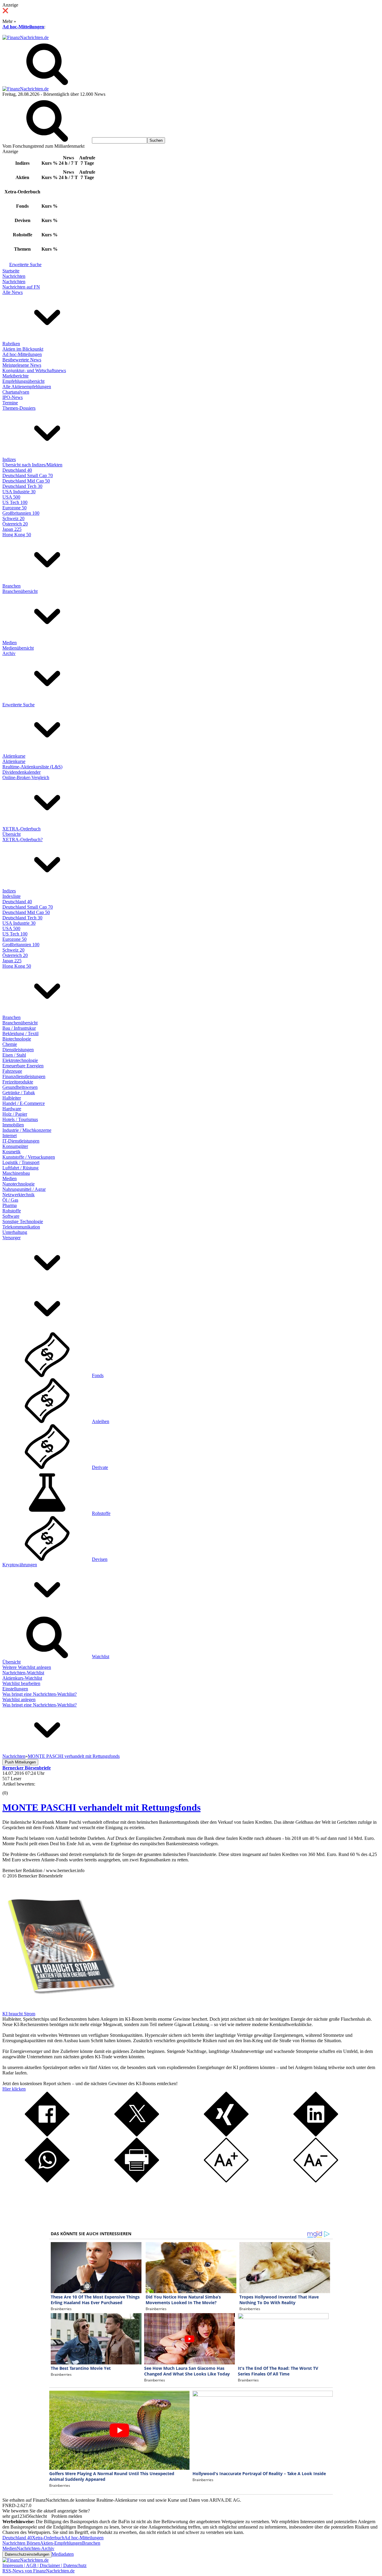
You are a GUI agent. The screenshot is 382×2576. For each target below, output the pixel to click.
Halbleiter (12, 1098)
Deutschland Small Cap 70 (28, 475)
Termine (10, 403)
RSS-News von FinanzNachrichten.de (38, 2571)
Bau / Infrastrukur (19, 1028)
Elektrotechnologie (20, 1060)
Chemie (10, 1044)
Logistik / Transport (21, 1162)
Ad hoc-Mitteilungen (23, 27)
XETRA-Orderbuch (21, 829)
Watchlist (101, 1657)
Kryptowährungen (20, 1565)
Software (11, 1216)
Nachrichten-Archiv (36, 2548)
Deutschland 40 (17, 470)
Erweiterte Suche (25, 265)
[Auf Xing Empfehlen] (226, 2135)
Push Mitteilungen (20, 1762)
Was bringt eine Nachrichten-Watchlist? (40, 1694)
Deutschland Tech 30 (22, 486)
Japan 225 (12, 529)
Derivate (100, 1467)
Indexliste (11, 896)
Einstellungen (15, 1689)
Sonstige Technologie (23, 1221)
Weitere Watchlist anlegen (27, 1667)
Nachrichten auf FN (21, 287)
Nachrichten (14, 276)
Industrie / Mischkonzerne (27, 1130)
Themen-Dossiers (19, 408)
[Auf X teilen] (137, 2135)
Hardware (12, 1109)
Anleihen (101, 1421)
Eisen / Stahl (14, 1055)
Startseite (11, 271)
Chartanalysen (16, 392)
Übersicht (11, 834)
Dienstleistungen (18, 1050)
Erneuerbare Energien (23, 1066)
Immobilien (13, 1125)
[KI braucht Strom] (59, 2008)
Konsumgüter (15, 1146)
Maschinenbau (16, 1173)
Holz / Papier (15, 1114)
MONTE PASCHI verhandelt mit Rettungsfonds (101, 1807)
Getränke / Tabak (19, 1093)
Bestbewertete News (22, 360)
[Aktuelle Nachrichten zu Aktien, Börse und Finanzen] (26, 37)
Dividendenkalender (21, 772)
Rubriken (11, 344)
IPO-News (13, 397)
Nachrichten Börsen (21, 2543)
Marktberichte (16, 376)
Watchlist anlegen (19, 1699)
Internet (10, 1136)
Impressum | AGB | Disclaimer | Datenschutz (44, 2565)
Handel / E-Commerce (24, 1103)
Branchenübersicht (20, 591)
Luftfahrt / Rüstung (20, 1168)
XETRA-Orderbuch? (23, 840)
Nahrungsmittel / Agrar (24, 1189)
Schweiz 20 (13, 518)
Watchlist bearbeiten (21, 1683)
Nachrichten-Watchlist (23, 1673)
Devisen (100, 1559)
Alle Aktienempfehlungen (27, 387)
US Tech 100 (15, 502)
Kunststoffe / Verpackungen (29, 1157)
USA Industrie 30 (19, 492)
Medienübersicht (18, 648)
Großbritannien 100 (21, 513)
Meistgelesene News (22, 365)
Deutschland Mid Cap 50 (26, 481)
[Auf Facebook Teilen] (47, 2135)
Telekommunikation (21, 1227)
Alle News (13, 292)
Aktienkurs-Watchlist (22, 1678)
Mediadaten (63, 2554)
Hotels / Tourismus (20, 1119)
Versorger (11, 1238)
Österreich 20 (15, 524)
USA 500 (11, 497)
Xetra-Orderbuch (48, 2538)
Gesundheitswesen (20, 1087)
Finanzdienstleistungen (24, 1076)
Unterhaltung (15, 1232)
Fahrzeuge (12, 1071)
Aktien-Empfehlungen (61, 2543)
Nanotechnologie (19, 1184)
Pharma (10, 1205)
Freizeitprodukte (18, 1082)
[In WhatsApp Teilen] (47, 2181)
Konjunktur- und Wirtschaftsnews (34, 370)
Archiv (9, 653)
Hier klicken (14, 2089)
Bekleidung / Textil (20, 1033)
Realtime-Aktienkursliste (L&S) (32, 767)
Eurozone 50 (14, 508)
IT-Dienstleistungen (21, 1141)
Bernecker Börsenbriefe (40, 1876)
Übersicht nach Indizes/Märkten (32, 465)
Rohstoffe (12, 1211)
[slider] (11, 1789)
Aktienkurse (14, 756)
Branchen (11, 586)
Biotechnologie (17, 1039)
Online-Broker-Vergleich (26, 777)
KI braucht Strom (19, 2014)
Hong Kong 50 (17, 535)
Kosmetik (11, 1152)
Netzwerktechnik (19, 1195)
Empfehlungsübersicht (23, 381)
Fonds (98, 1375)
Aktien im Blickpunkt (23, 349)
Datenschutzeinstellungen (27, 2554)
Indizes (9, 459)
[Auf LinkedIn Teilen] (316, 2135)
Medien (10, 643)
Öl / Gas (10, 1200)
